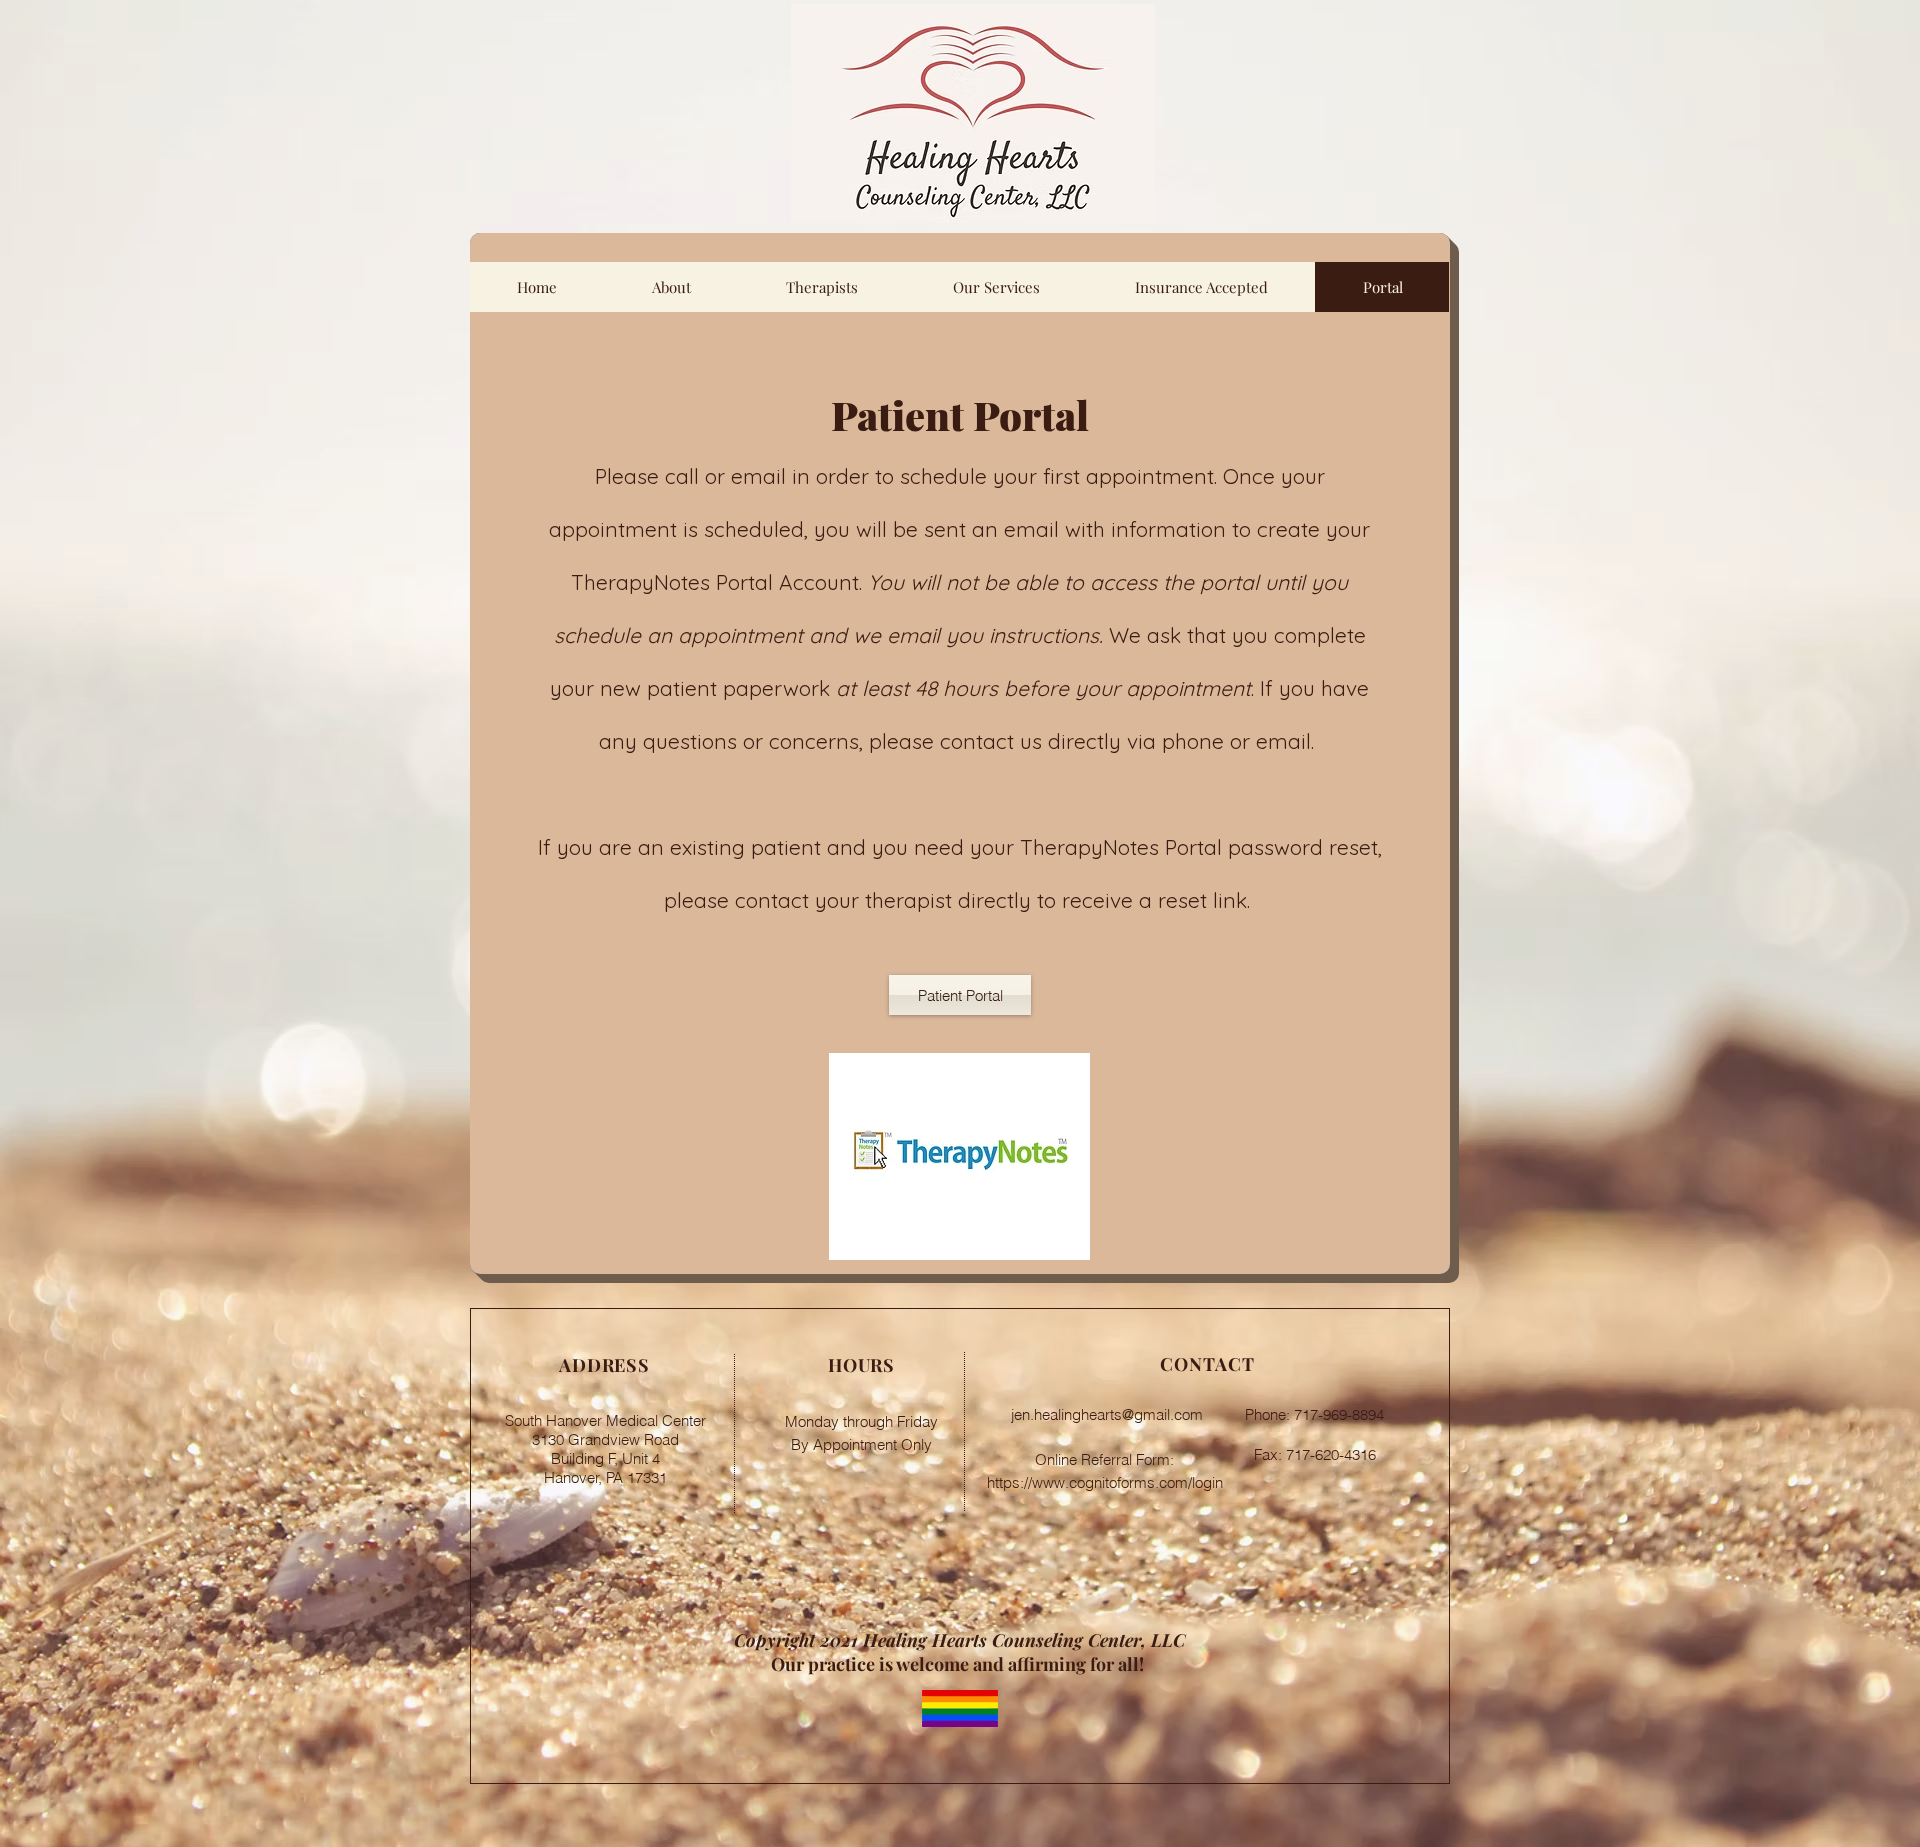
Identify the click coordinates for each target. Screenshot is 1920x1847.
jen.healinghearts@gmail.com (1107, 1414)
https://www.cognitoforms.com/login (1107, 1482)
